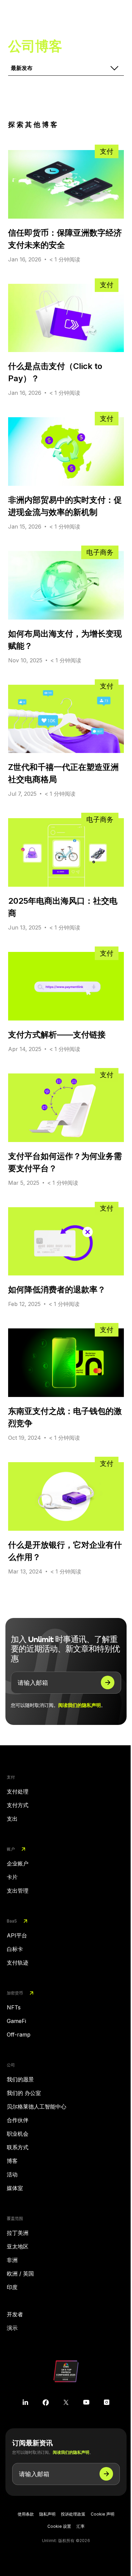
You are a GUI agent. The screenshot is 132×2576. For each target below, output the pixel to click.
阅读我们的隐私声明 (80, 1705)
